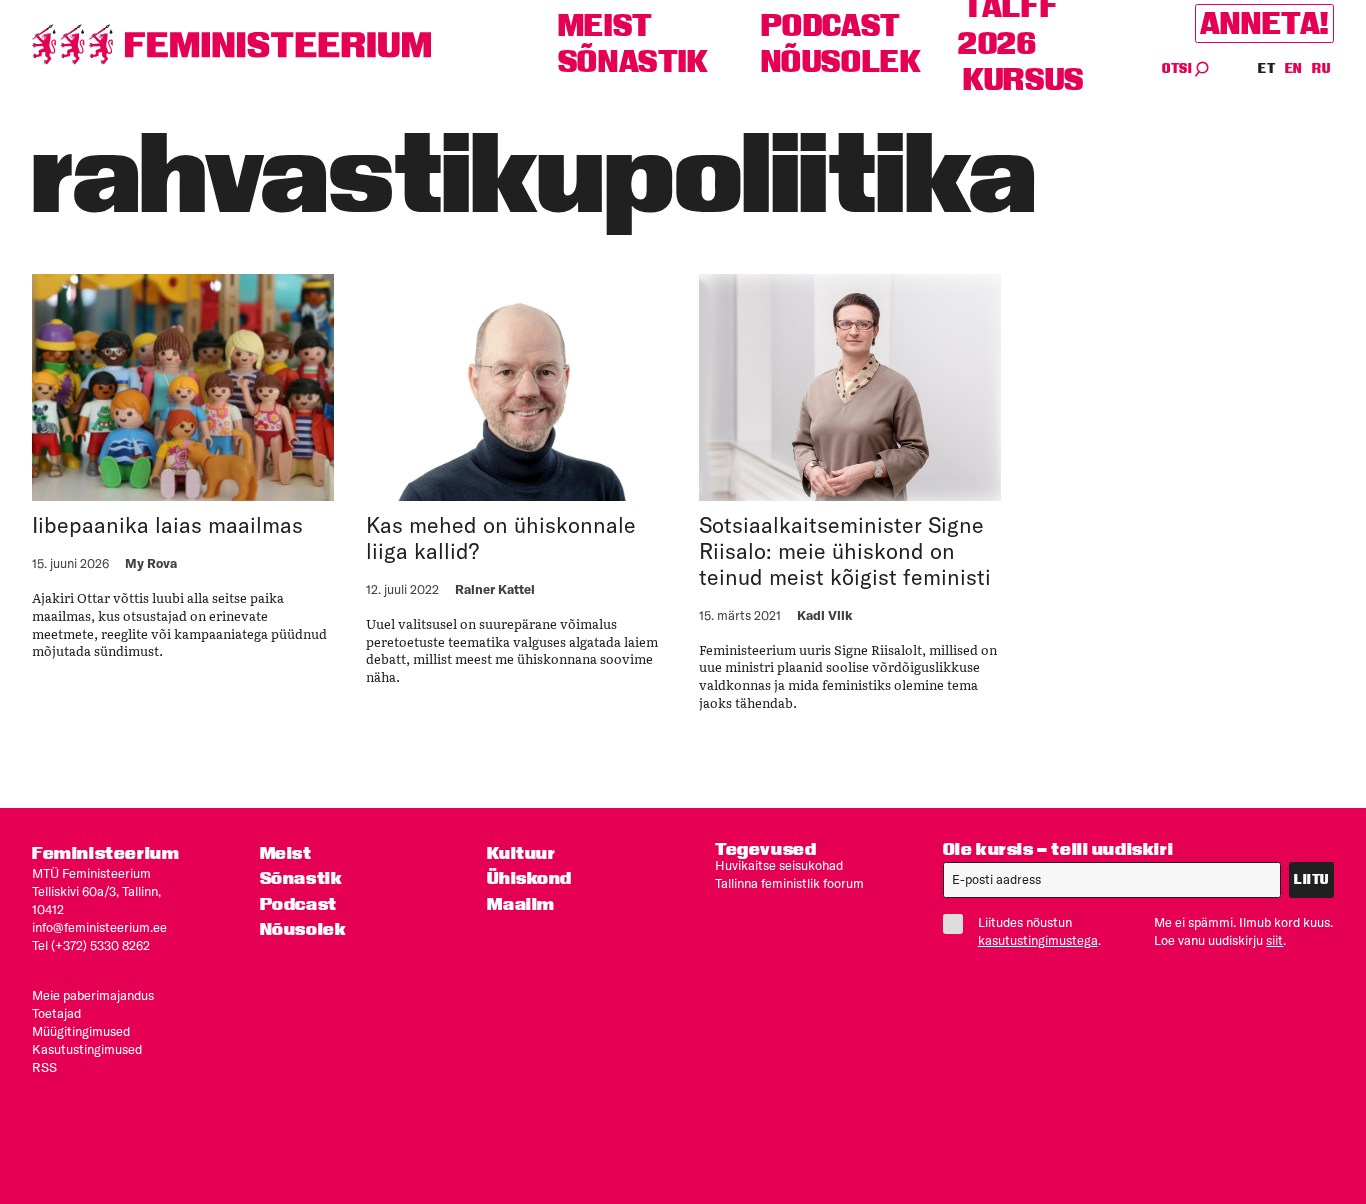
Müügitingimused (81, 1031)
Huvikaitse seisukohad (779, 865)
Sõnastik (633, 61)
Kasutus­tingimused (87, 1049)
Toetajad (56, 1013)
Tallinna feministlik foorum (789, 883)
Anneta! (1264, 23)
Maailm (521, 903)
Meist (605, 25)
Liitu (1311, 879)
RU (1321, 68)
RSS (44, 1067)
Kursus (1023, 79)
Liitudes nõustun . (1039, 931)
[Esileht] (232, 44)
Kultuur (521, 852)
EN (1294, 68)
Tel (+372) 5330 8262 (91, 945)
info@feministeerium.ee (99, 927)
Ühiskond (529, 877)
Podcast (831, 25)
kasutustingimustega (1038, 940)
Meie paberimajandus (93, 995)
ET (1267, 68)
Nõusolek (841, 61)
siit (1274, 940)
